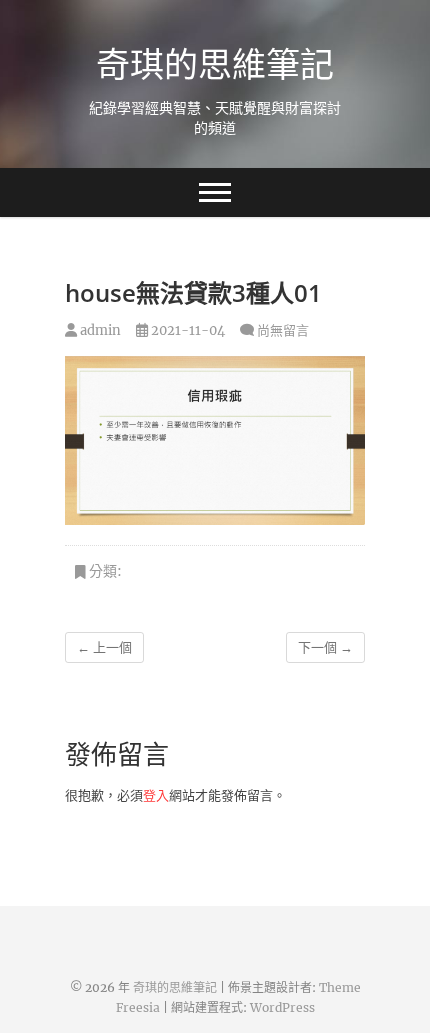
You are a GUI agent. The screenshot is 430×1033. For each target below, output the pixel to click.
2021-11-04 (186, 330)
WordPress (282, 1007)
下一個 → (325, 647)
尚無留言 (283, 330)
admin (99, 330)
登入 (156, 795)
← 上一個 (104, 647)
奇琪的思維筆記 (215, 64)
